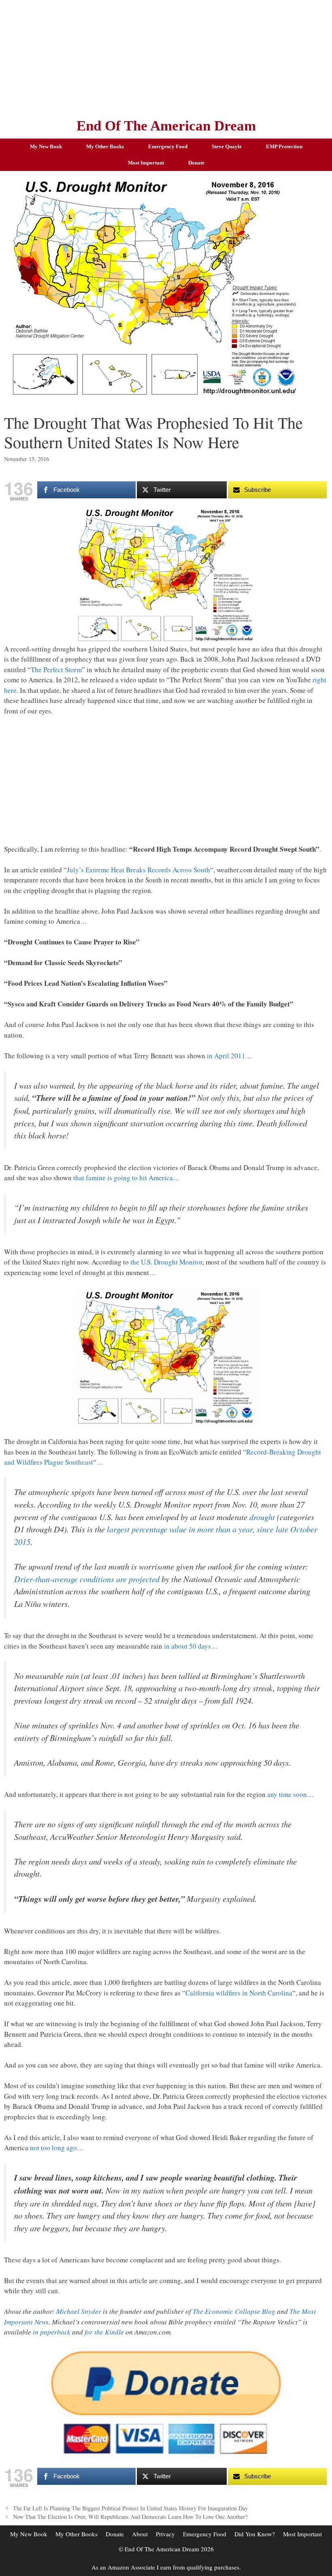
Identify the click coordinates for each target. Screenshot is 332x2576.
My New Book (46, 146)
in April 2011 (226, 1056)
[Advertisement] (166, 57)
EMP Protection (284, 146)
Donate (196, 163)
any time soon (287, 1794)
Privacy (165, 2534)
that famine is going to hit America (123, 1178)
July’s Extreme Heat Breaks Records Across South (138, 870)
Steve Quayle (227, 146)
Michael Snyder (79, 2311)
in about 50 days (187, 1646)
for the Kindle (104, 2332)
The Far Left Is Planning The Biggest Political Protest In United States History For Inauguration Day (130, 2508)
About (140, 2534)
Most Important (146, 163)
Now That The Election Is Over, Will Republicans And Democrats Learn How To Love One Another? (130, 2517)
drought (262, 1517)
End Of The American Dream (166, 126)
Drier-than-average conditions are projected (87, 1579)
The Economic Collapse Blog (234, 2311)
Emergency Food (168, 146)
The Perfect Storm (56, 670)
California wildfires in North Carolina (239, 1993)
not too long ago (53, 2148)
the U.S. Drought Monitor (166, 1262)
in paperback (52, 2332)
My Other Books (105, 146)
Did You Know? (255, 2534)
